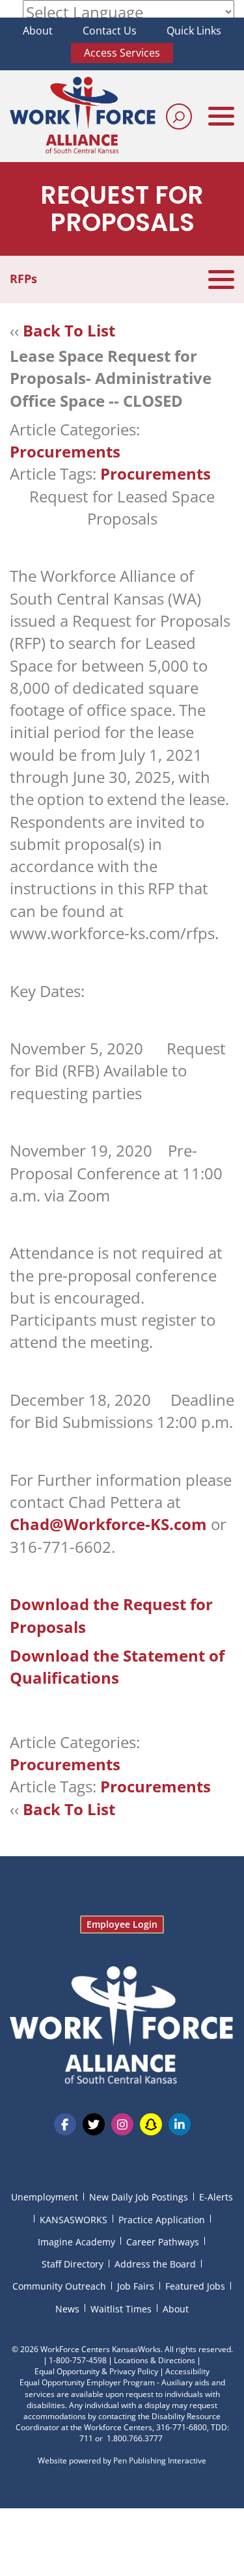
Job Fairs (136, 2286)
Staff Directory (73, 2264)
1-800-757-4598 (78, 2360)
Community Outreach (59, 2286)
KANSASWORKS (74, 2220)
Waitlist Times (121, 2309)
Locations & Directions (155, 2360)
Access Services (122, 53)
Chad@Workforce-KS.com (108, 1524)
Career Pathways (163, 2242)
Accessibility (187, 2371)
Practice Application (162, 2220)
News (67, 2309)
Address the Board (155, 2264)
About (38, 31)
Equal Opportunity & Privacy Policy (96, 2371)
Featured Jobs (195, 2286)
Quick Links (194, 31)
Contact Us (110, 31)
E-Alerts (216, 2197)
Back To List (69, 330)
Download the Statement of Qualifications (117, 1666)
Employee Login (122, 1924)
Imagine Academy (76, 2242)
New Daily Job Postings (139, 2197)
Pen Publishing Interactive (160, 2460)
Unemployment (45, 2197)
